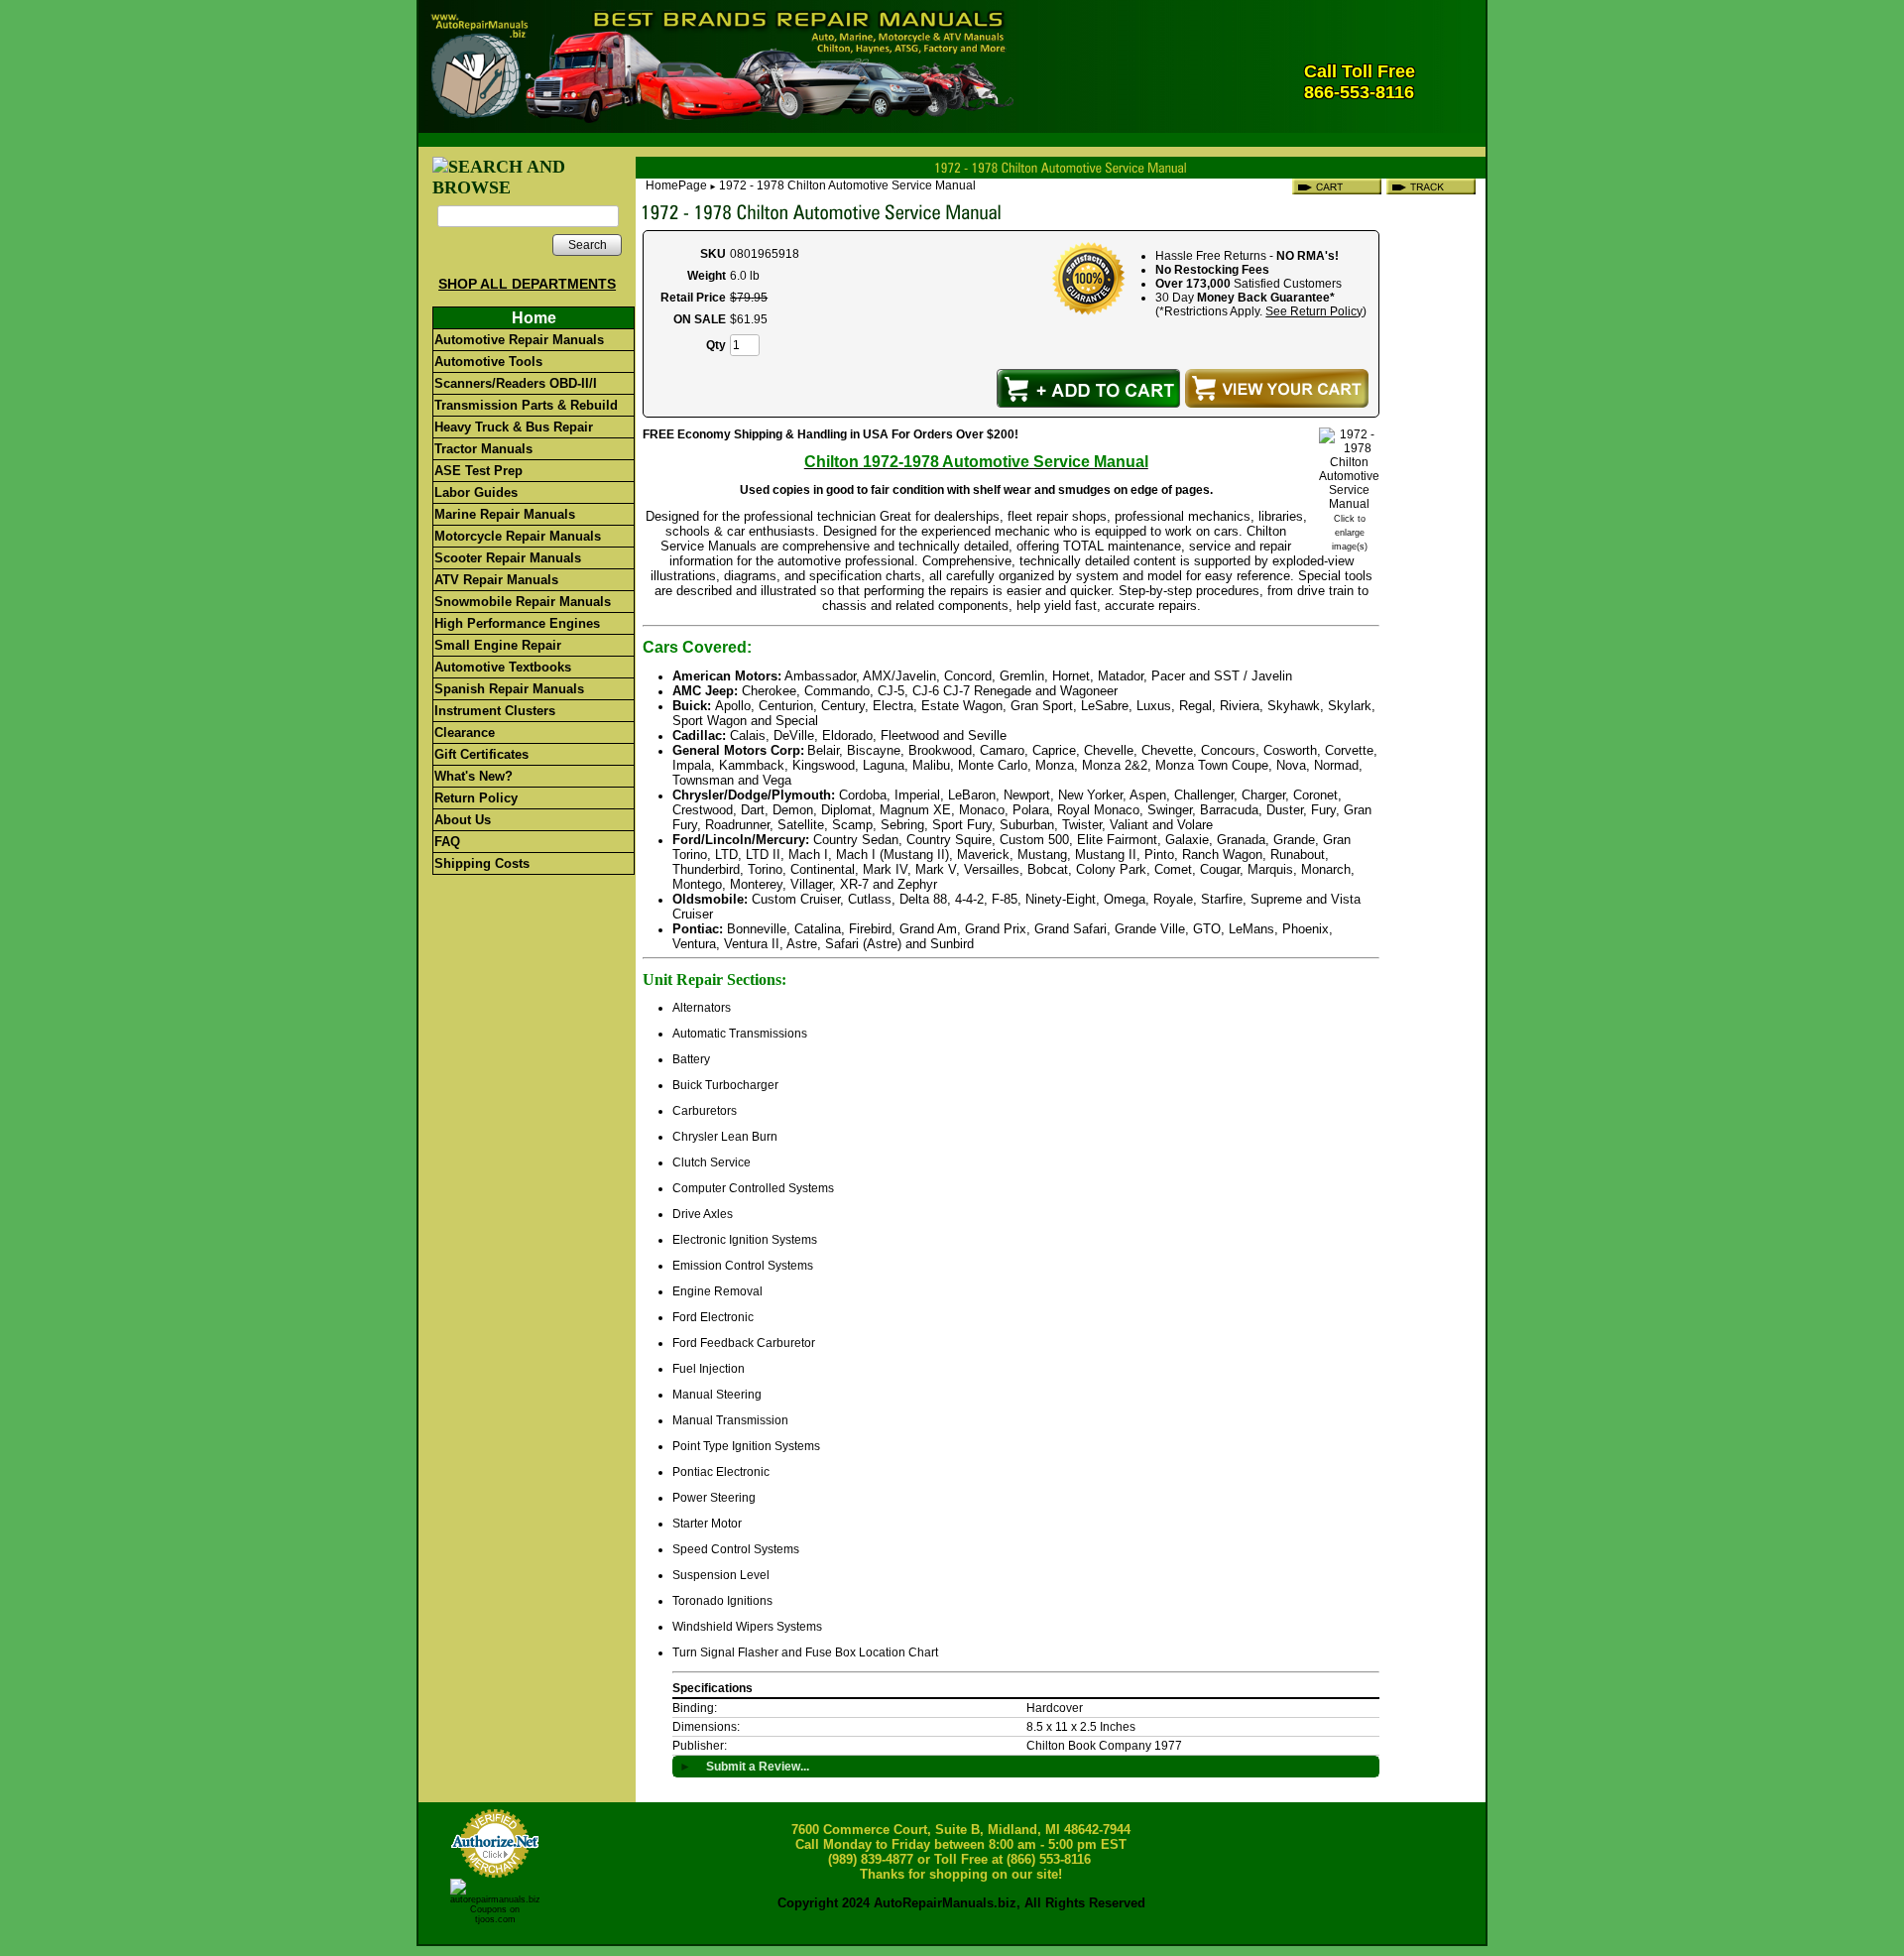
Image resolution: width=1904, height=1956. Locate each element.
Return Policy (476, 798)
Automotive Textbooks (503, 667)
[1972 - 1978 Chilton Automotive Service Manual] (1349, 504)
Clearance (465, 733)
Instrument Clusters (495, 711)
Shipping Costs (482, 863)
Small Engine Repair (498, 645)
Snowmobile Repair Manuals (523, 602)
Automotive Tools (488, 362)
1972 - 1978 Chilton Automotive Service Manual (847, 185)
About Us (463, 820)
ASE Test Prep (478, 471)
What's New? (474, 776)
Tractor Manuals (483, 449)
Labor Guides (476, 492)
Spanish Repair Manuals (509, 689)
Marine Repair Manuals (505, 514)
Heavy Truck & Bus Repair (514, 427)
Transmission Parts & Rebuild (526, 405)
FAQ (447, 842)
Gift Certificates (481, 754)
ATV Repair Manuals (496, 580)
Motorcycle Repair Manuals (518, 536)
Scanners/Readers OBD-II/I (516, 383)
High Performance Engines (517, 623)
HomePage (676, 185)
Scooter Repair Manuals (508, 558)
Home (534, 318)
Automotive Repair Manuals (519, 340)
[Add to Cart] (1088, 388)
